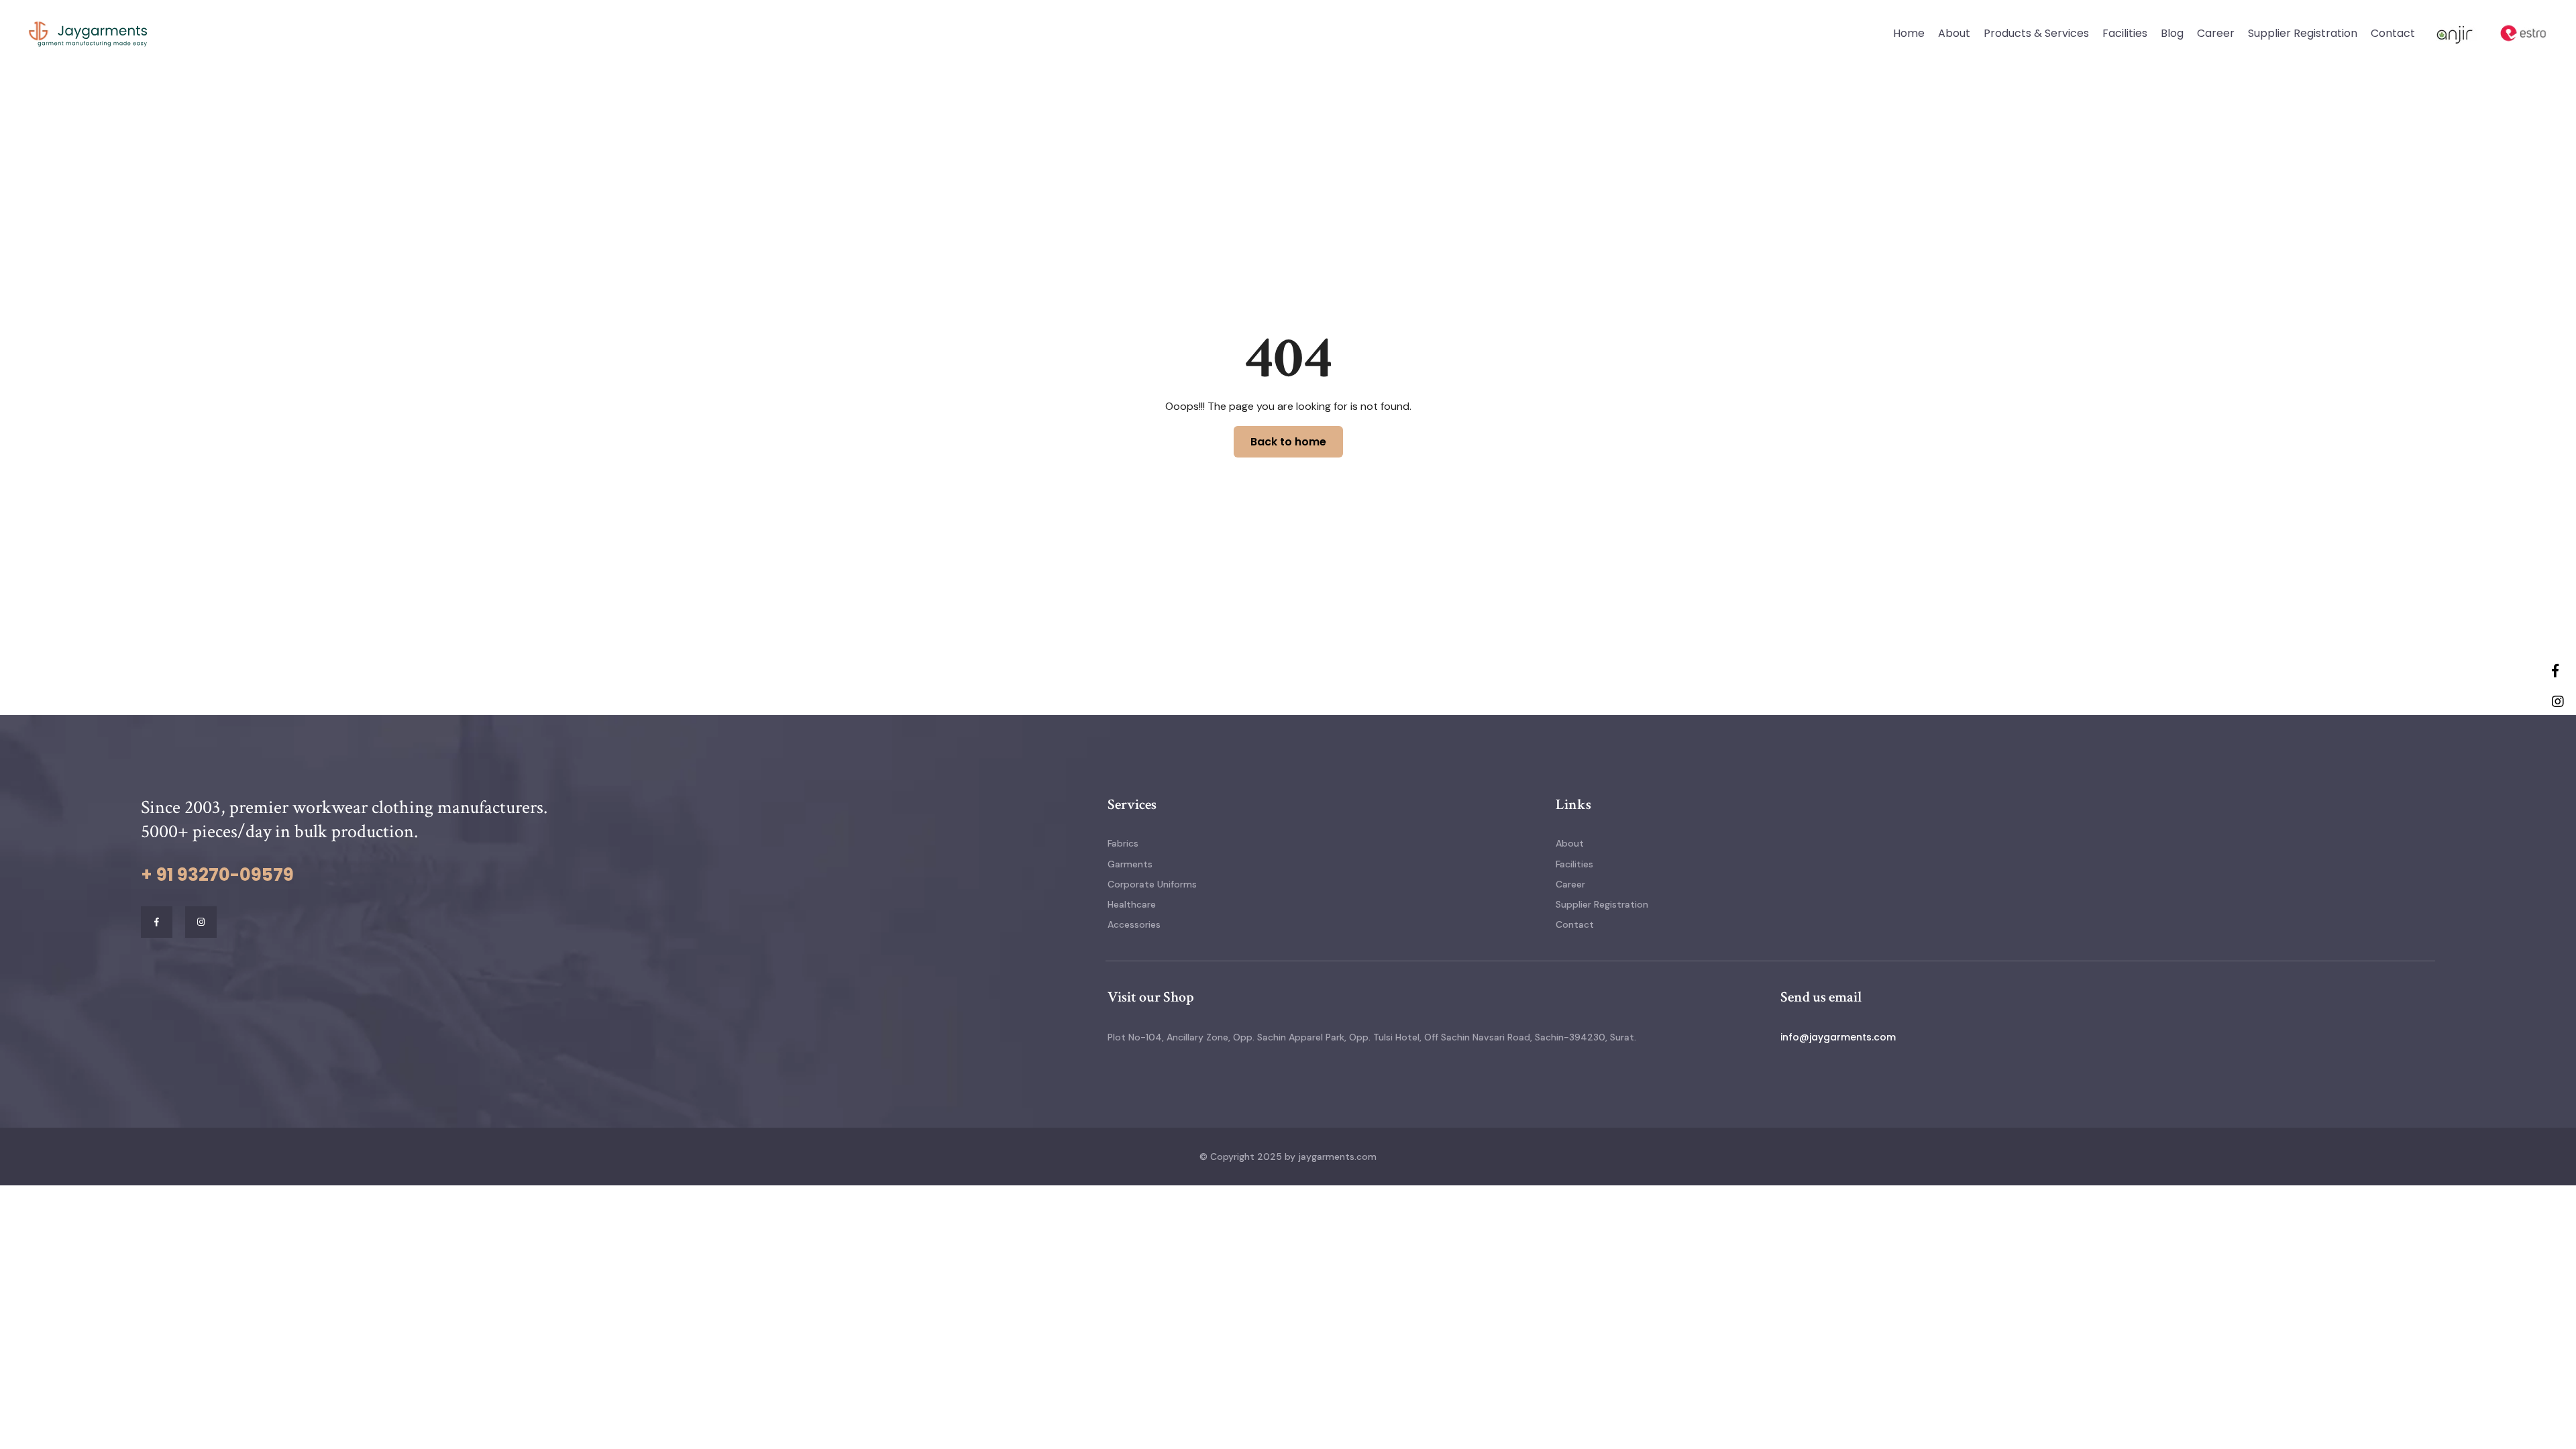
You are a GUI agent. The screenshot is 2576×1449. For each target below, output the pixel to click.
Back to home (1288, 442)
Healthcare (1132, 904)
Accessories (1134, 924)
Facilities (2125, 33)
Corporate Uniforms (1152, 884)
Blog (2172, 33)
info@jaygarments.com (1838, 1037)
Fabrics (1123, 843)
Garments (1130, 864)
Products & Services (2036, 33)
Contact (2393, 33)
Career (2216, 33)
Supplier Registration (2303, 33)
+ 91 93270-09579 (217, 875)
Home (1909, 33)
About (1954, 33)
